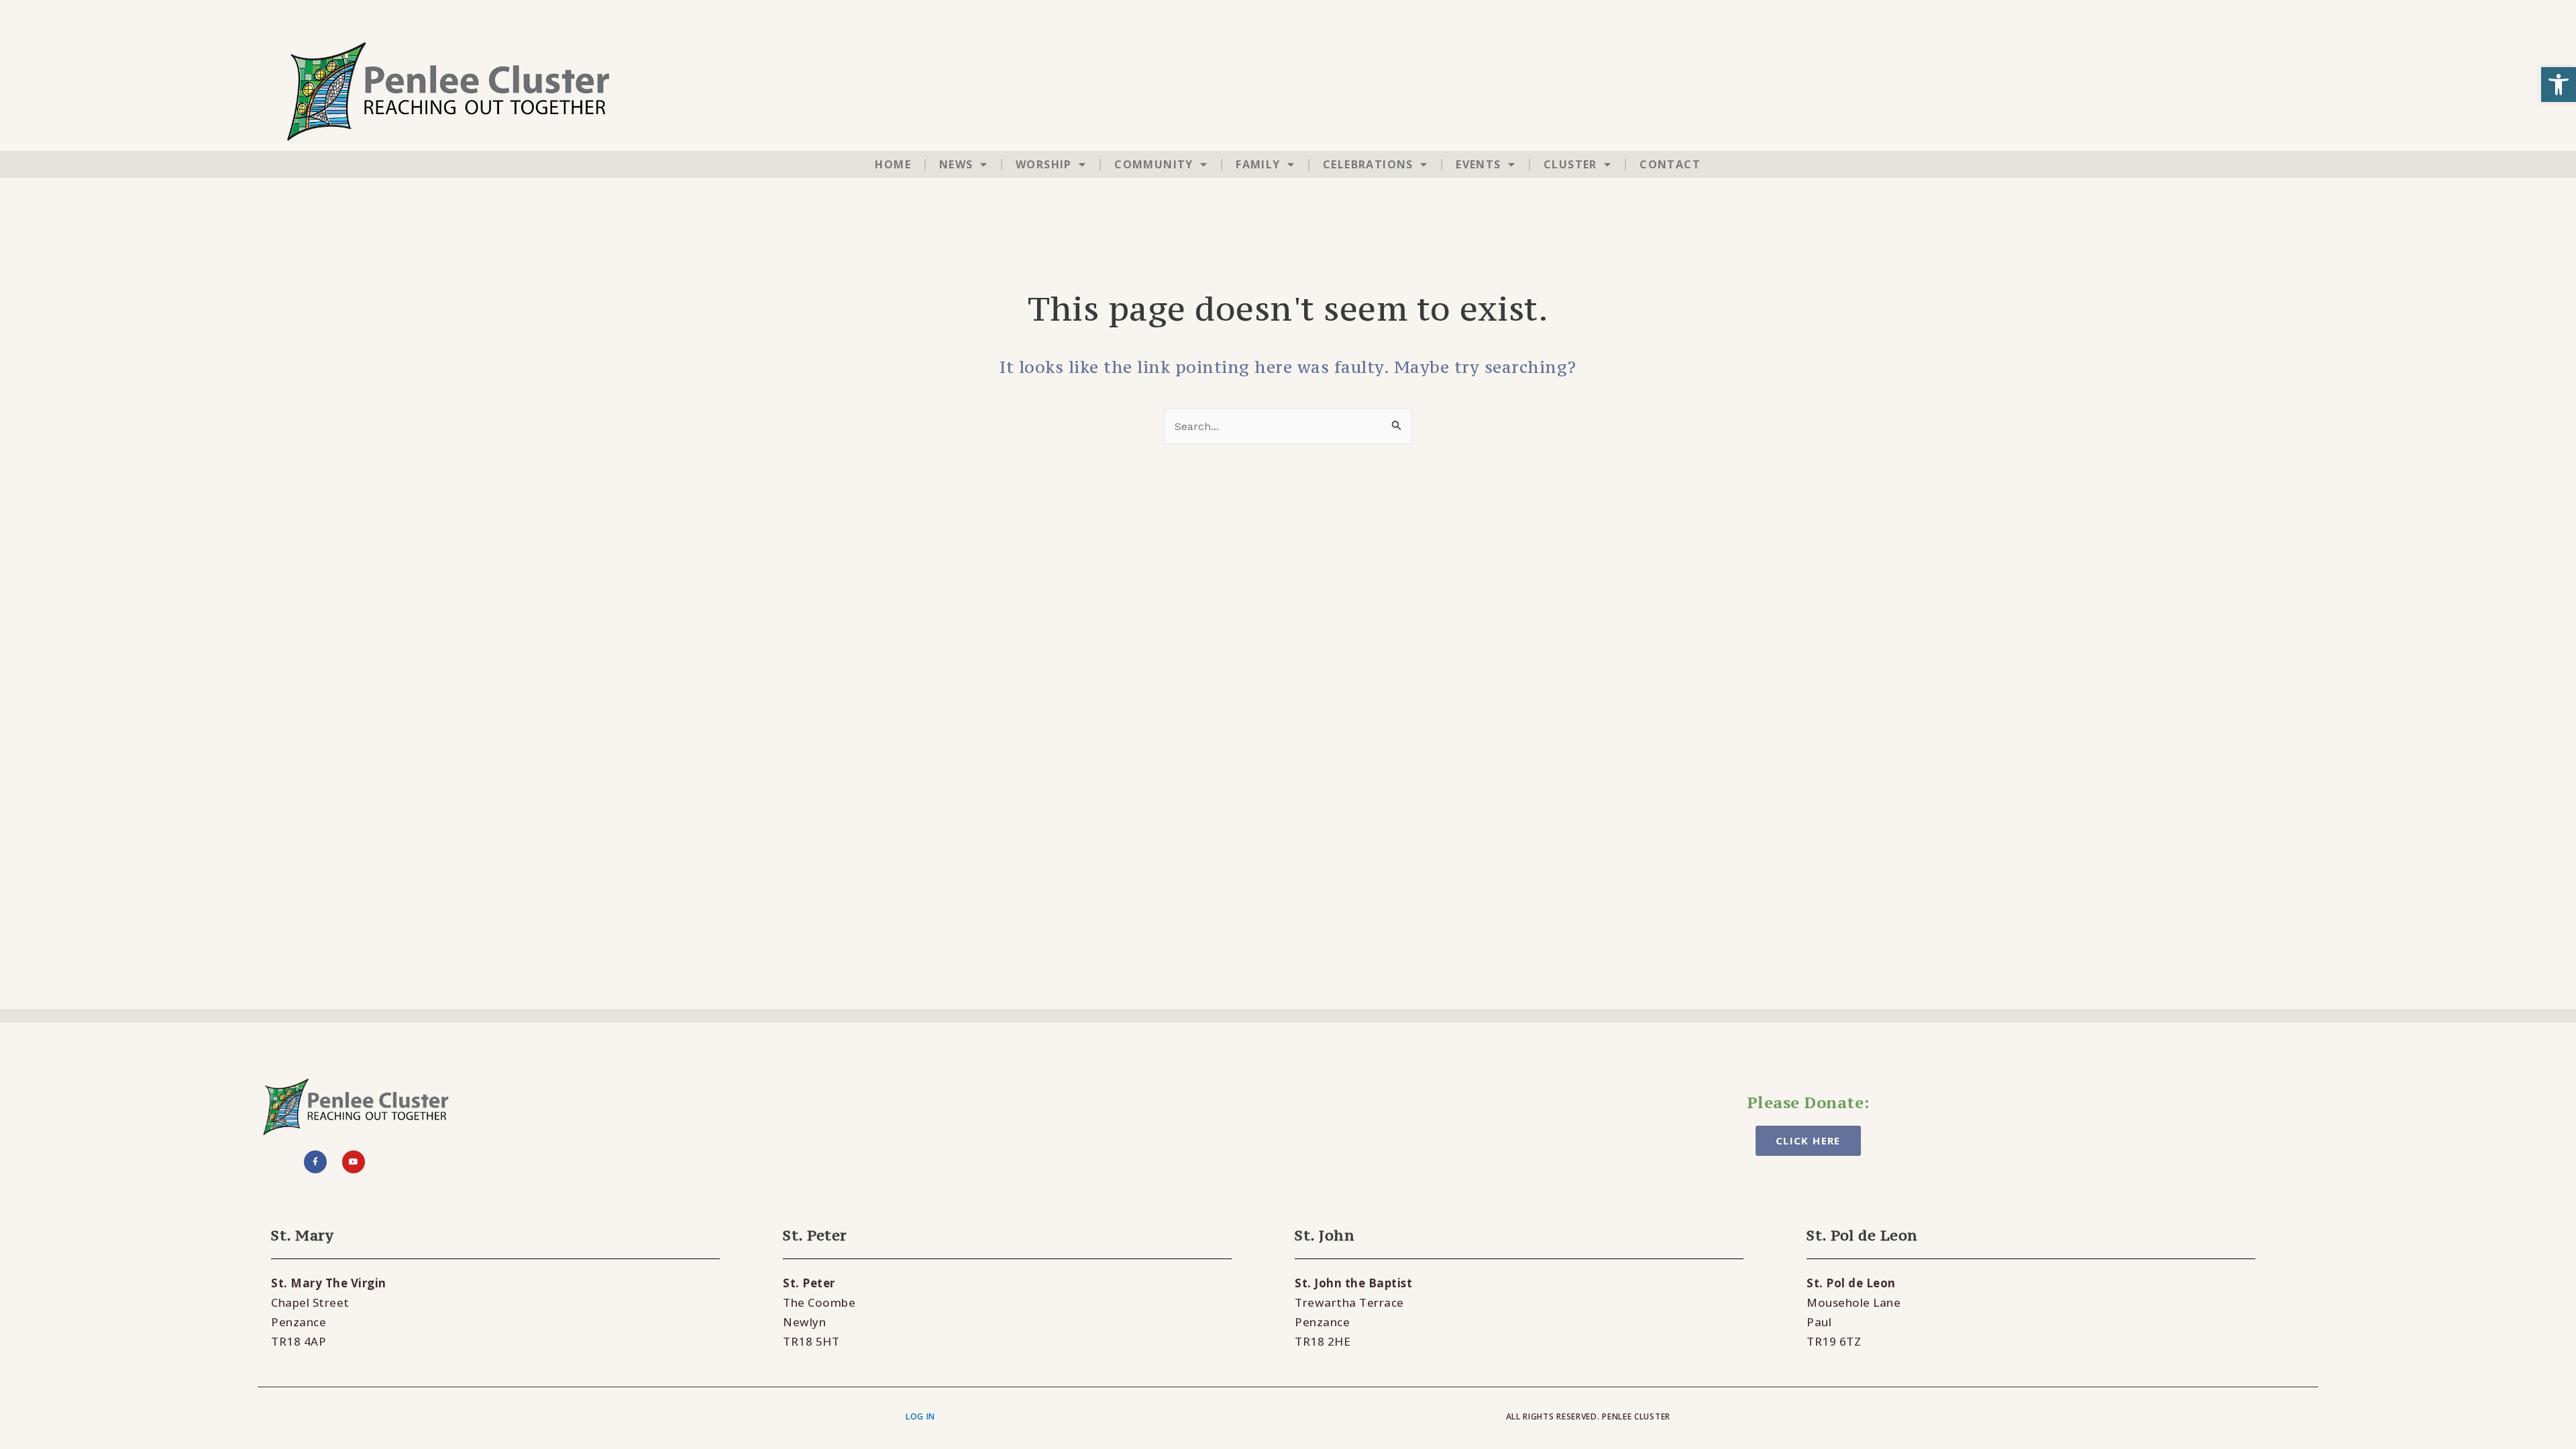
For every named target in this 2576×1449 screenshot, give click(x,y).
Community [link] (1154, 164)
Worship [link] (1044, 164)
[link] (2559, 85)
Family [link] (1258, 164)
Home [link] (893, 164)
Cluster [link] (1570, 164)
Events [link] (1478, 164)
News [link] (956, 164)
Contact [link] (1670, 164)
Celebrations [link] (1368, 164)
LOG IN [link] (920, 1416)
